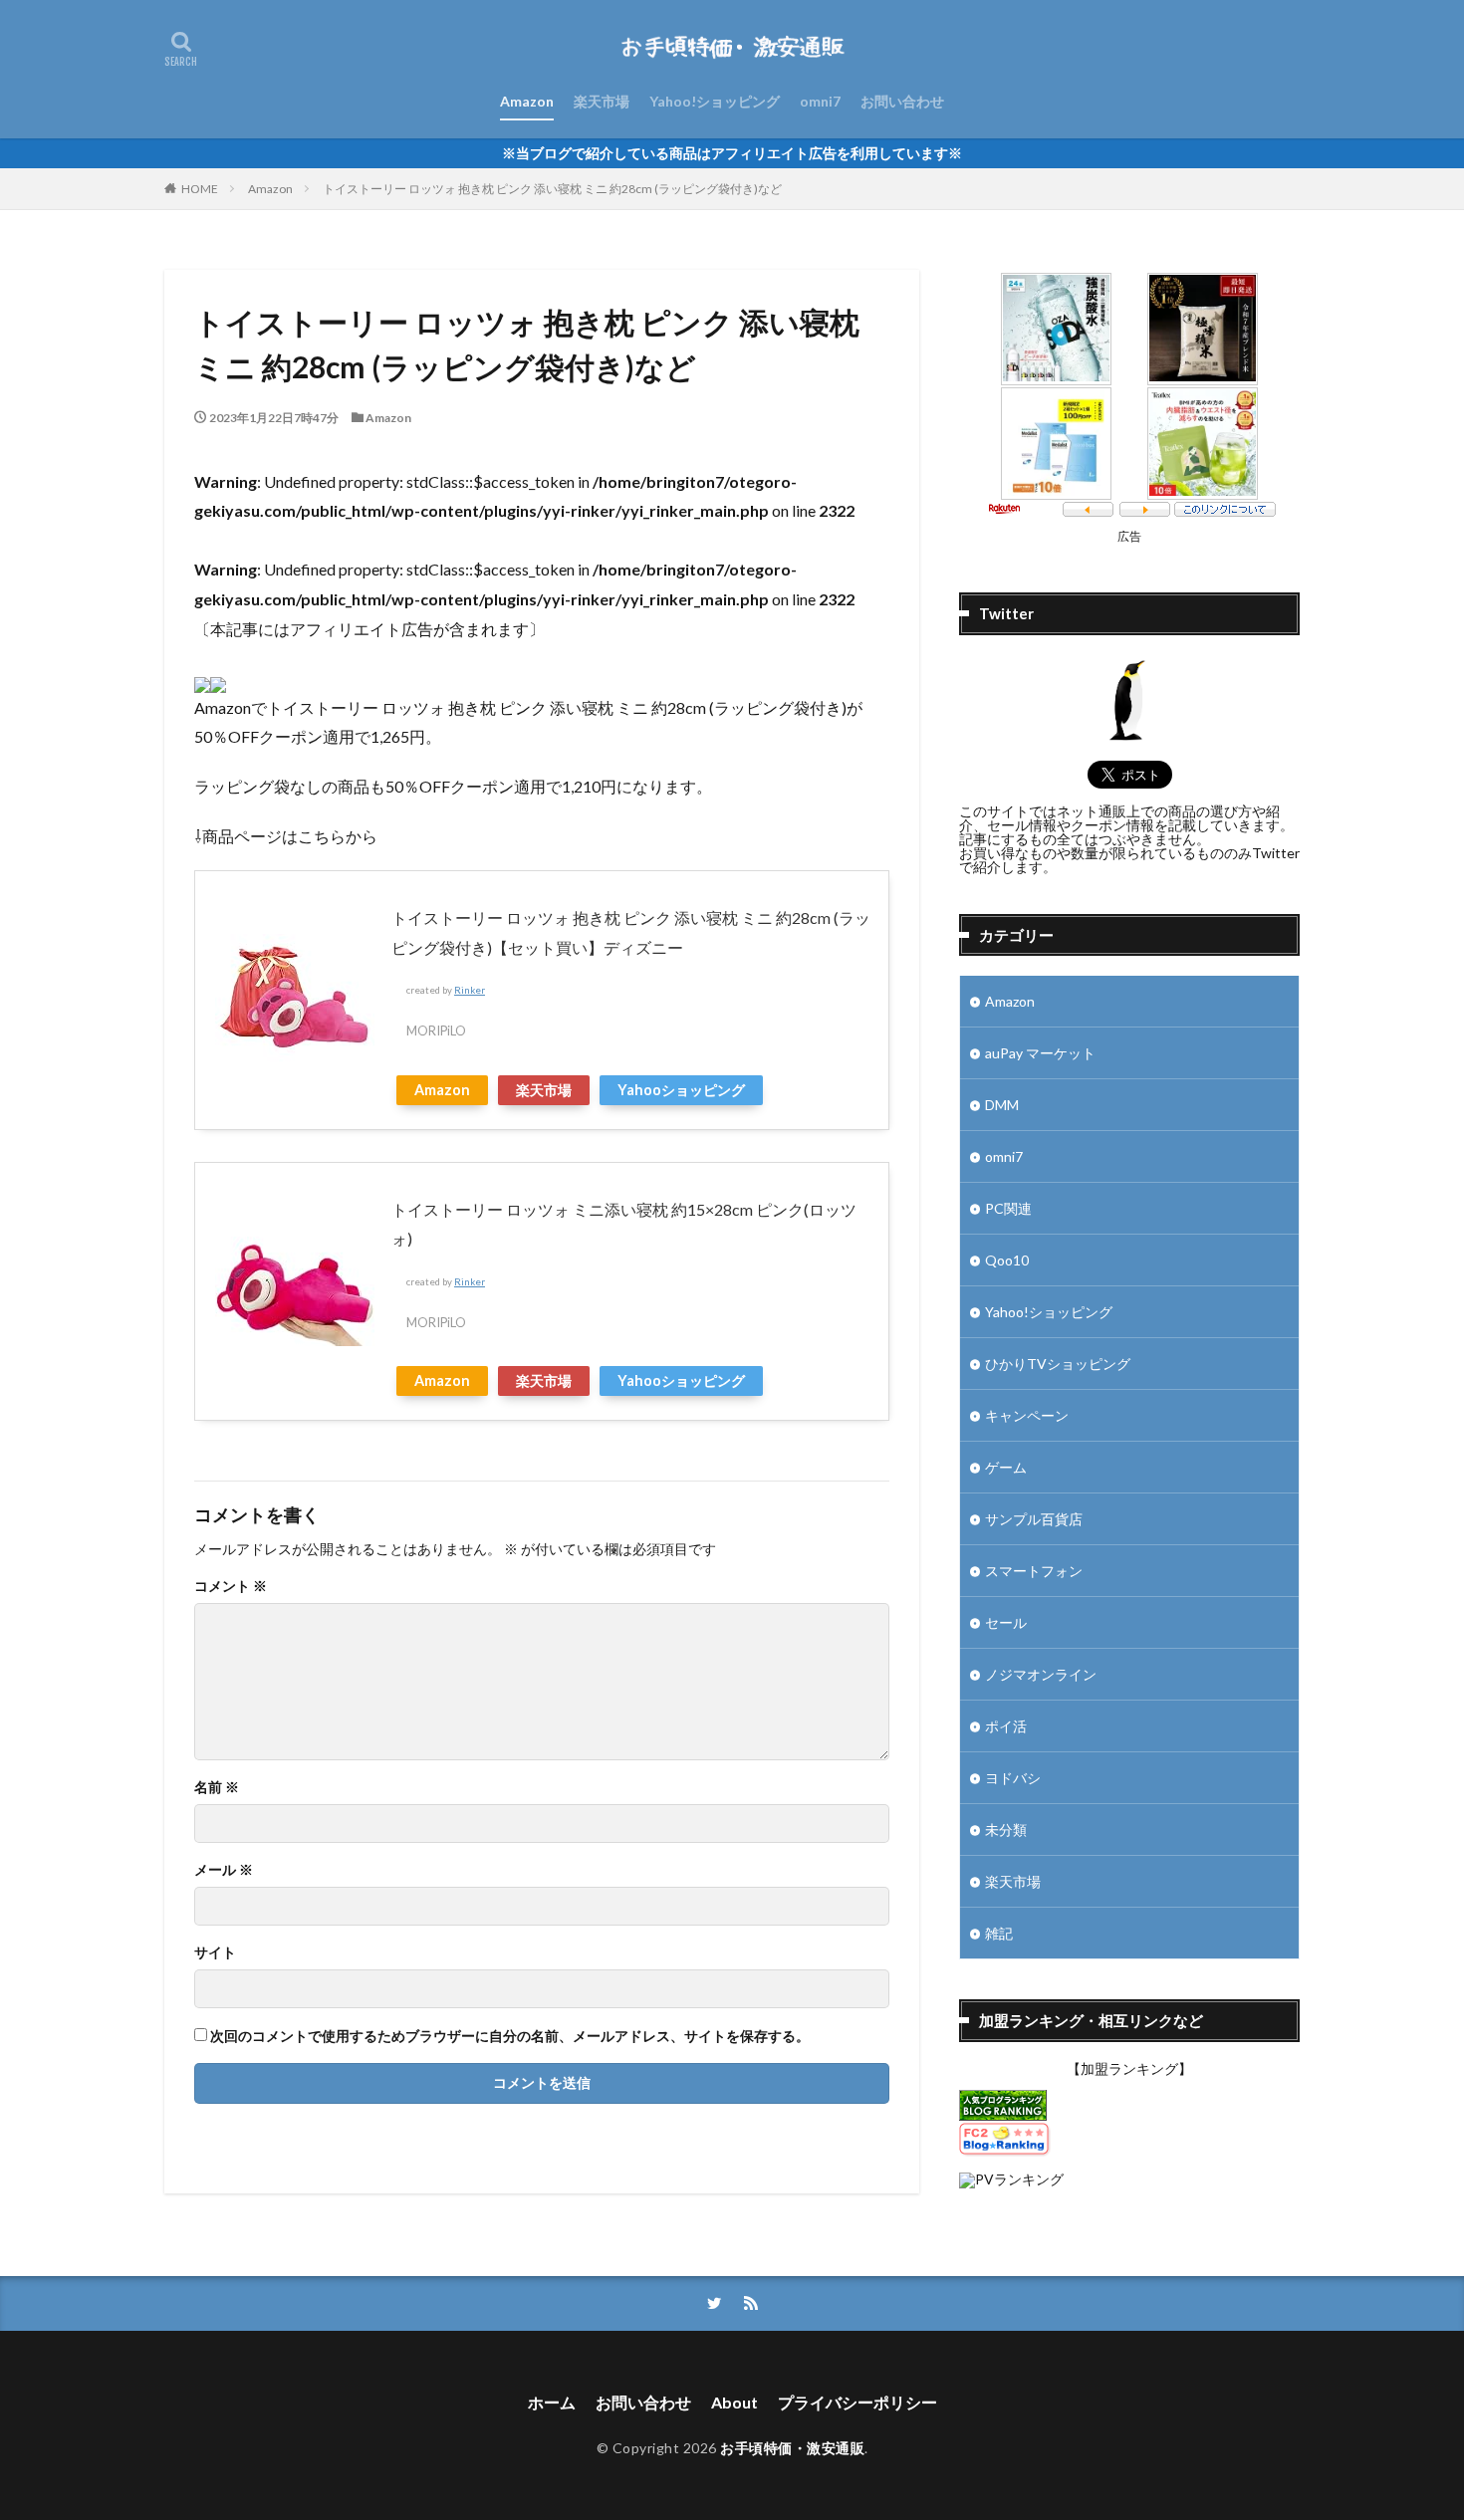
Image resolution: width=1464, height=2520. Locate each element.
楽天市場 (602, 101)
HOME (200, 189)
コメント (231, 1586)
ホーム (552, 2402)
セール (1006, 1622)
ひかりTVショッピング (1058, 1364)
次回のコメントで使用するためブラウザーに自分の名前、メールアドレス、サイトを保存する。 (510, 2036)
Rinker (470, 990)
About (734, 2402)
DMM (1002, 1105)
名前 (217, 1787)
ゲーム (1006, 1467)
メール (224, 1870)
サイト (215, 1952)
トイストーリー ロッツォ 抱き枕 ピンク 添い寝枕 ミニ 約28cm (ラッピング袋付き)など (552, 189)
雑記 (999, 1933)
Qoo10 (1007, 1260)
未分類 (1006, 1830)
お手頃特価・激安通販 (792, 2448)
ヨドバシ (1013, 1778)
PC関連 (1008, 1208)
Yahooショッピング (681, 1090)
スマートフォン (1034, 1571)
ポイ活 (1006, 1726)
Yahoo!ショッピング (715, 101)
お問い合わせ (902, 101)
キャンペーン (1027, 1415)
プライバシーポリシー (857, 2402)
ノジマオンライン (1041, 1674)
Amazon (527, 101)
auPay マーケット (1040, 1053)
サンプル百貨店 (1034, 1519)
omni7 (820, 101)
